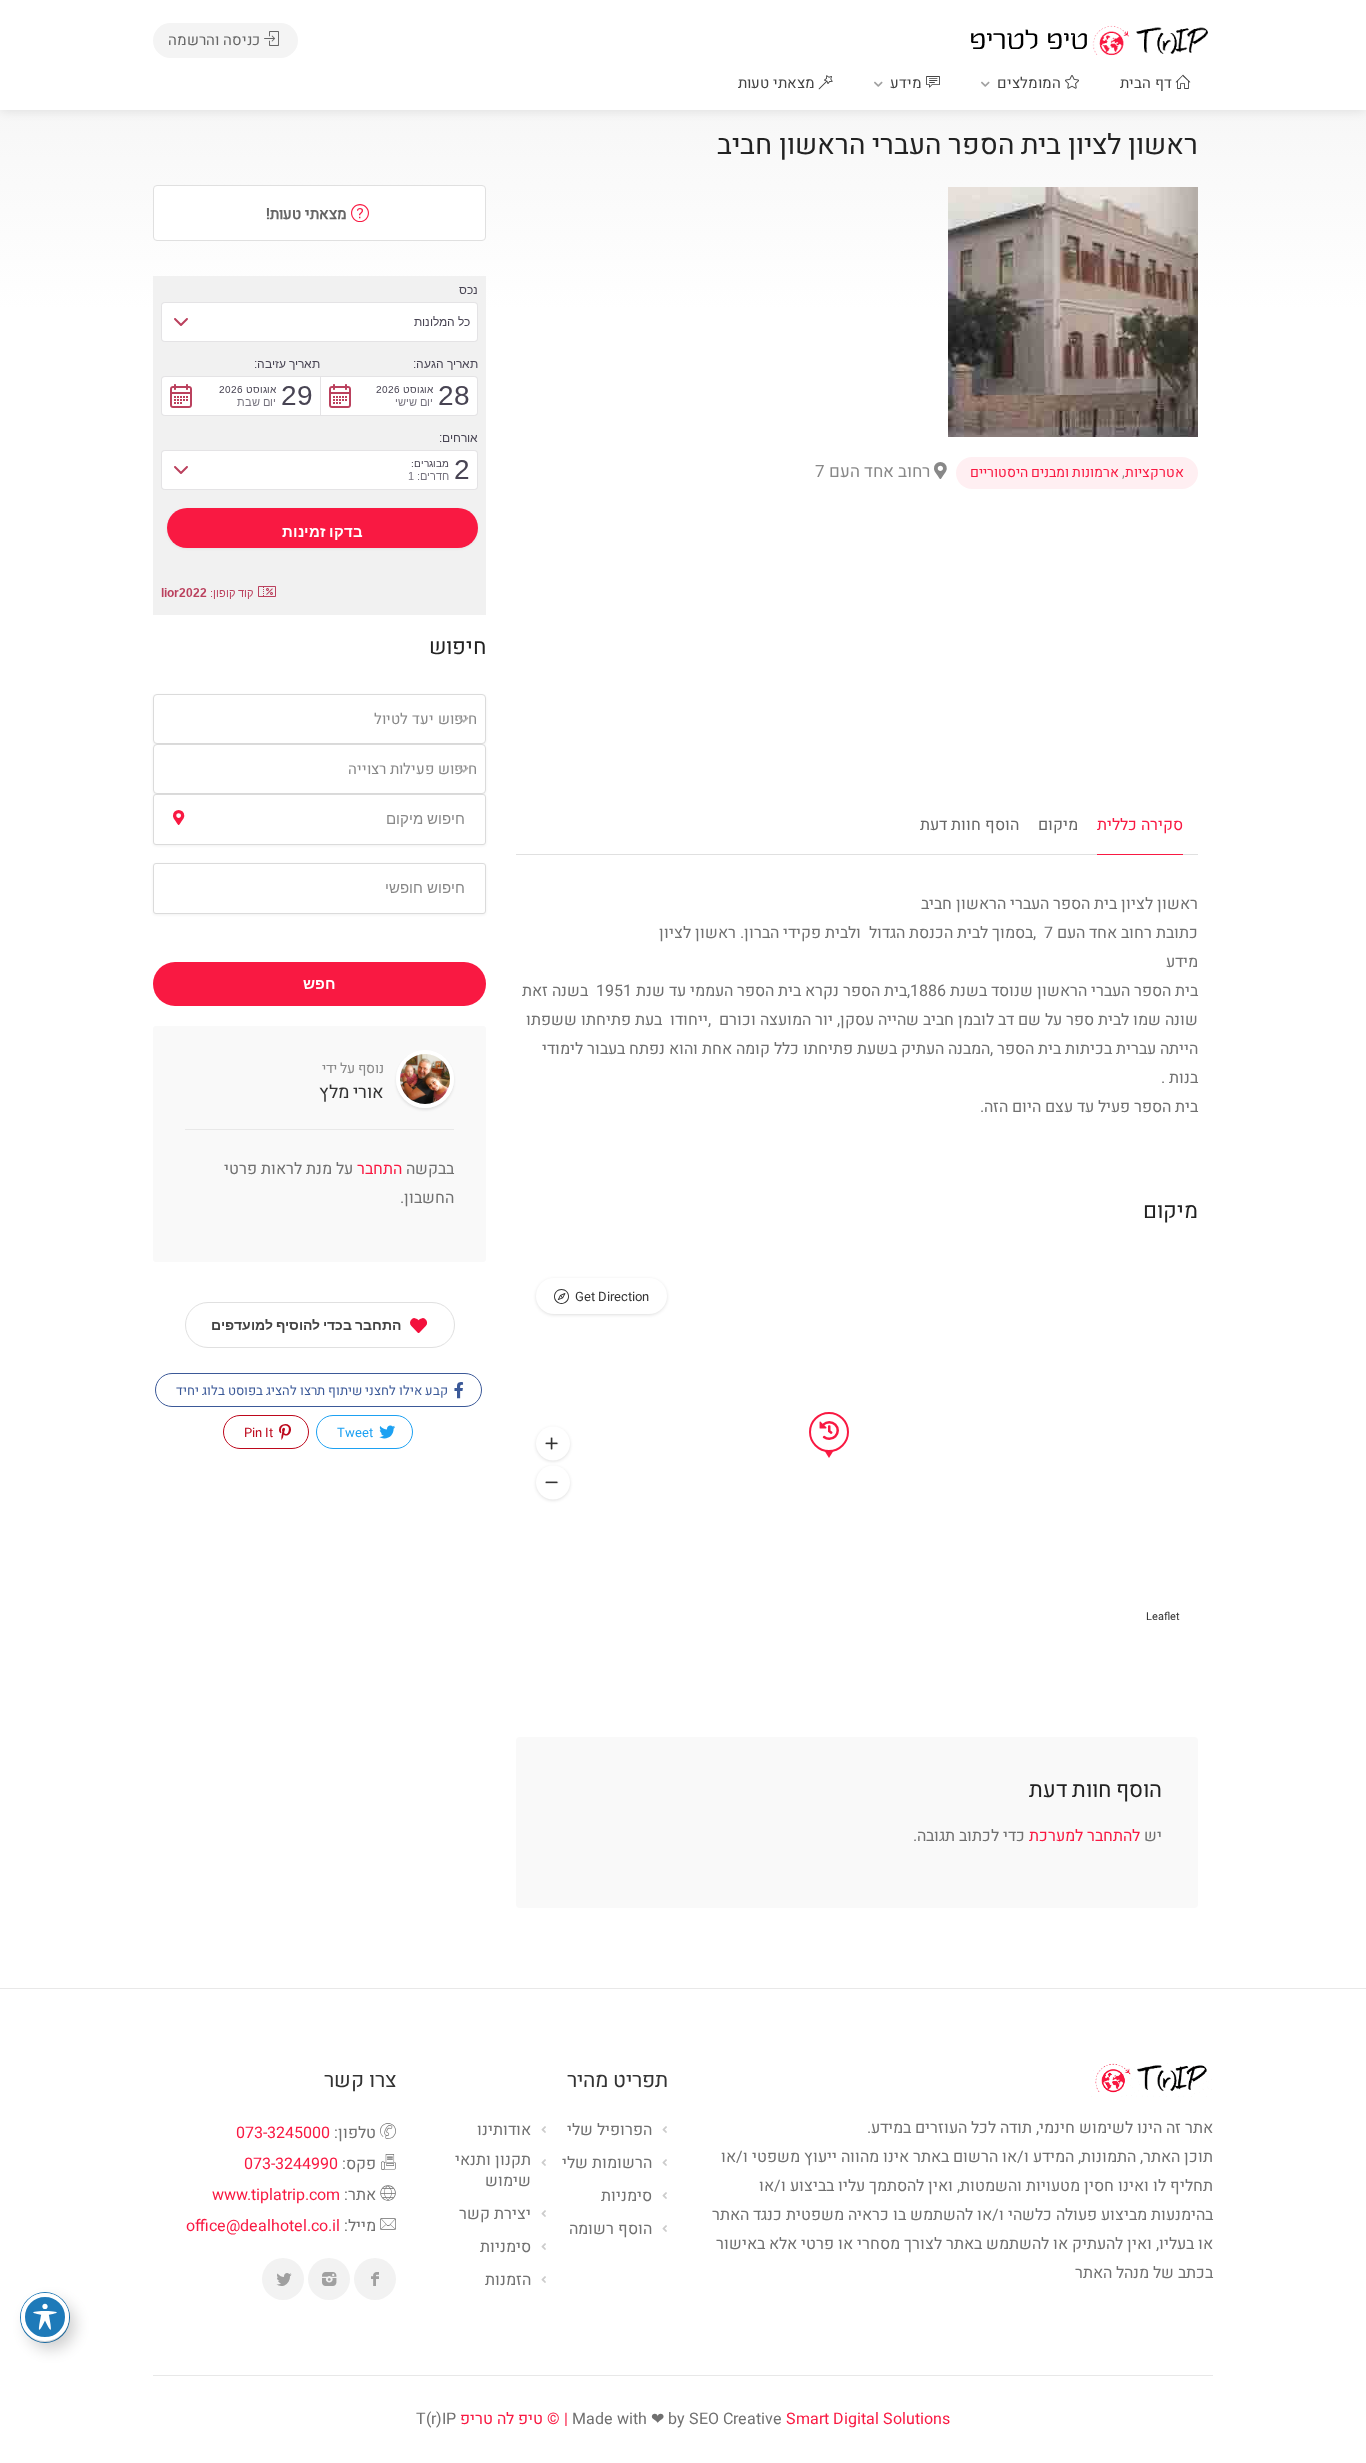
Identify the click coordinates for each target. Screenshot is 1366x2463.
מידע (908, 83)
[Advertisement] (857, 644)
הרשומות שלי (607, 2164)
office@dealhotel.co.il (263, 2226)
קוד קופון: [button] (207, 593)
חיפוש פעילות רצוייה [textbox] (412, 769)
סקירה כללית (1140, 825)
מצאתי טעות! (308, 214)
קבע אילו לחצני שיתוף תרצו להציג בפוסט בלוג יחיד (313, 1390)
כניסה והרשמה (216, 40)
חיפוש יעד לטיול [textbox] (425, 719)
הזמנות (508, 2281)
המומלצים (1031, 83)
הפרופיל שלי (609, 2131)
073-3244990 (291, 2164)
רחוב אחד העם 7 (874, 471)
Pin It (260, 1432)
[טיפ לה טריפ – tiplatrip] (1089, 40)
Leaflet (1163, 1616)
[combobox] (319, 719)
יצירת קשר (495, 2215)
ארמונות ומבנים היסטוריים (1044, 473)
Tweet (356, 1432)
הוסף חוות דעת (969, 825)
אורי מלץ (351, 1092)
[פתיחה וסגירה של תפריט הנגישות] (45, 2317)
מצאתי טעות (778, 83)
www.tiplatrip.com (276, 2195)
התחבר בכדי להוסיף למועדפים (306, 1325)
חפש (319, 984)
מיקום (1058, 825)
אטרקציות (1154, 473)
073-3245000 (283, 2133)
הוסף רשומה (610, 2230)
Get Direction (612, 1296)
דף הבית (1148, 83)
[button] (553, 1444)
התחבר (377, 1169)
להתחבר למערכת (1084, 1836)
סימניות (505, 2248)
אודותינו (504, 2131)
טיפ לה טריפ (501, 2419)
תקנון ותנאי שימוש (493, 2171)
